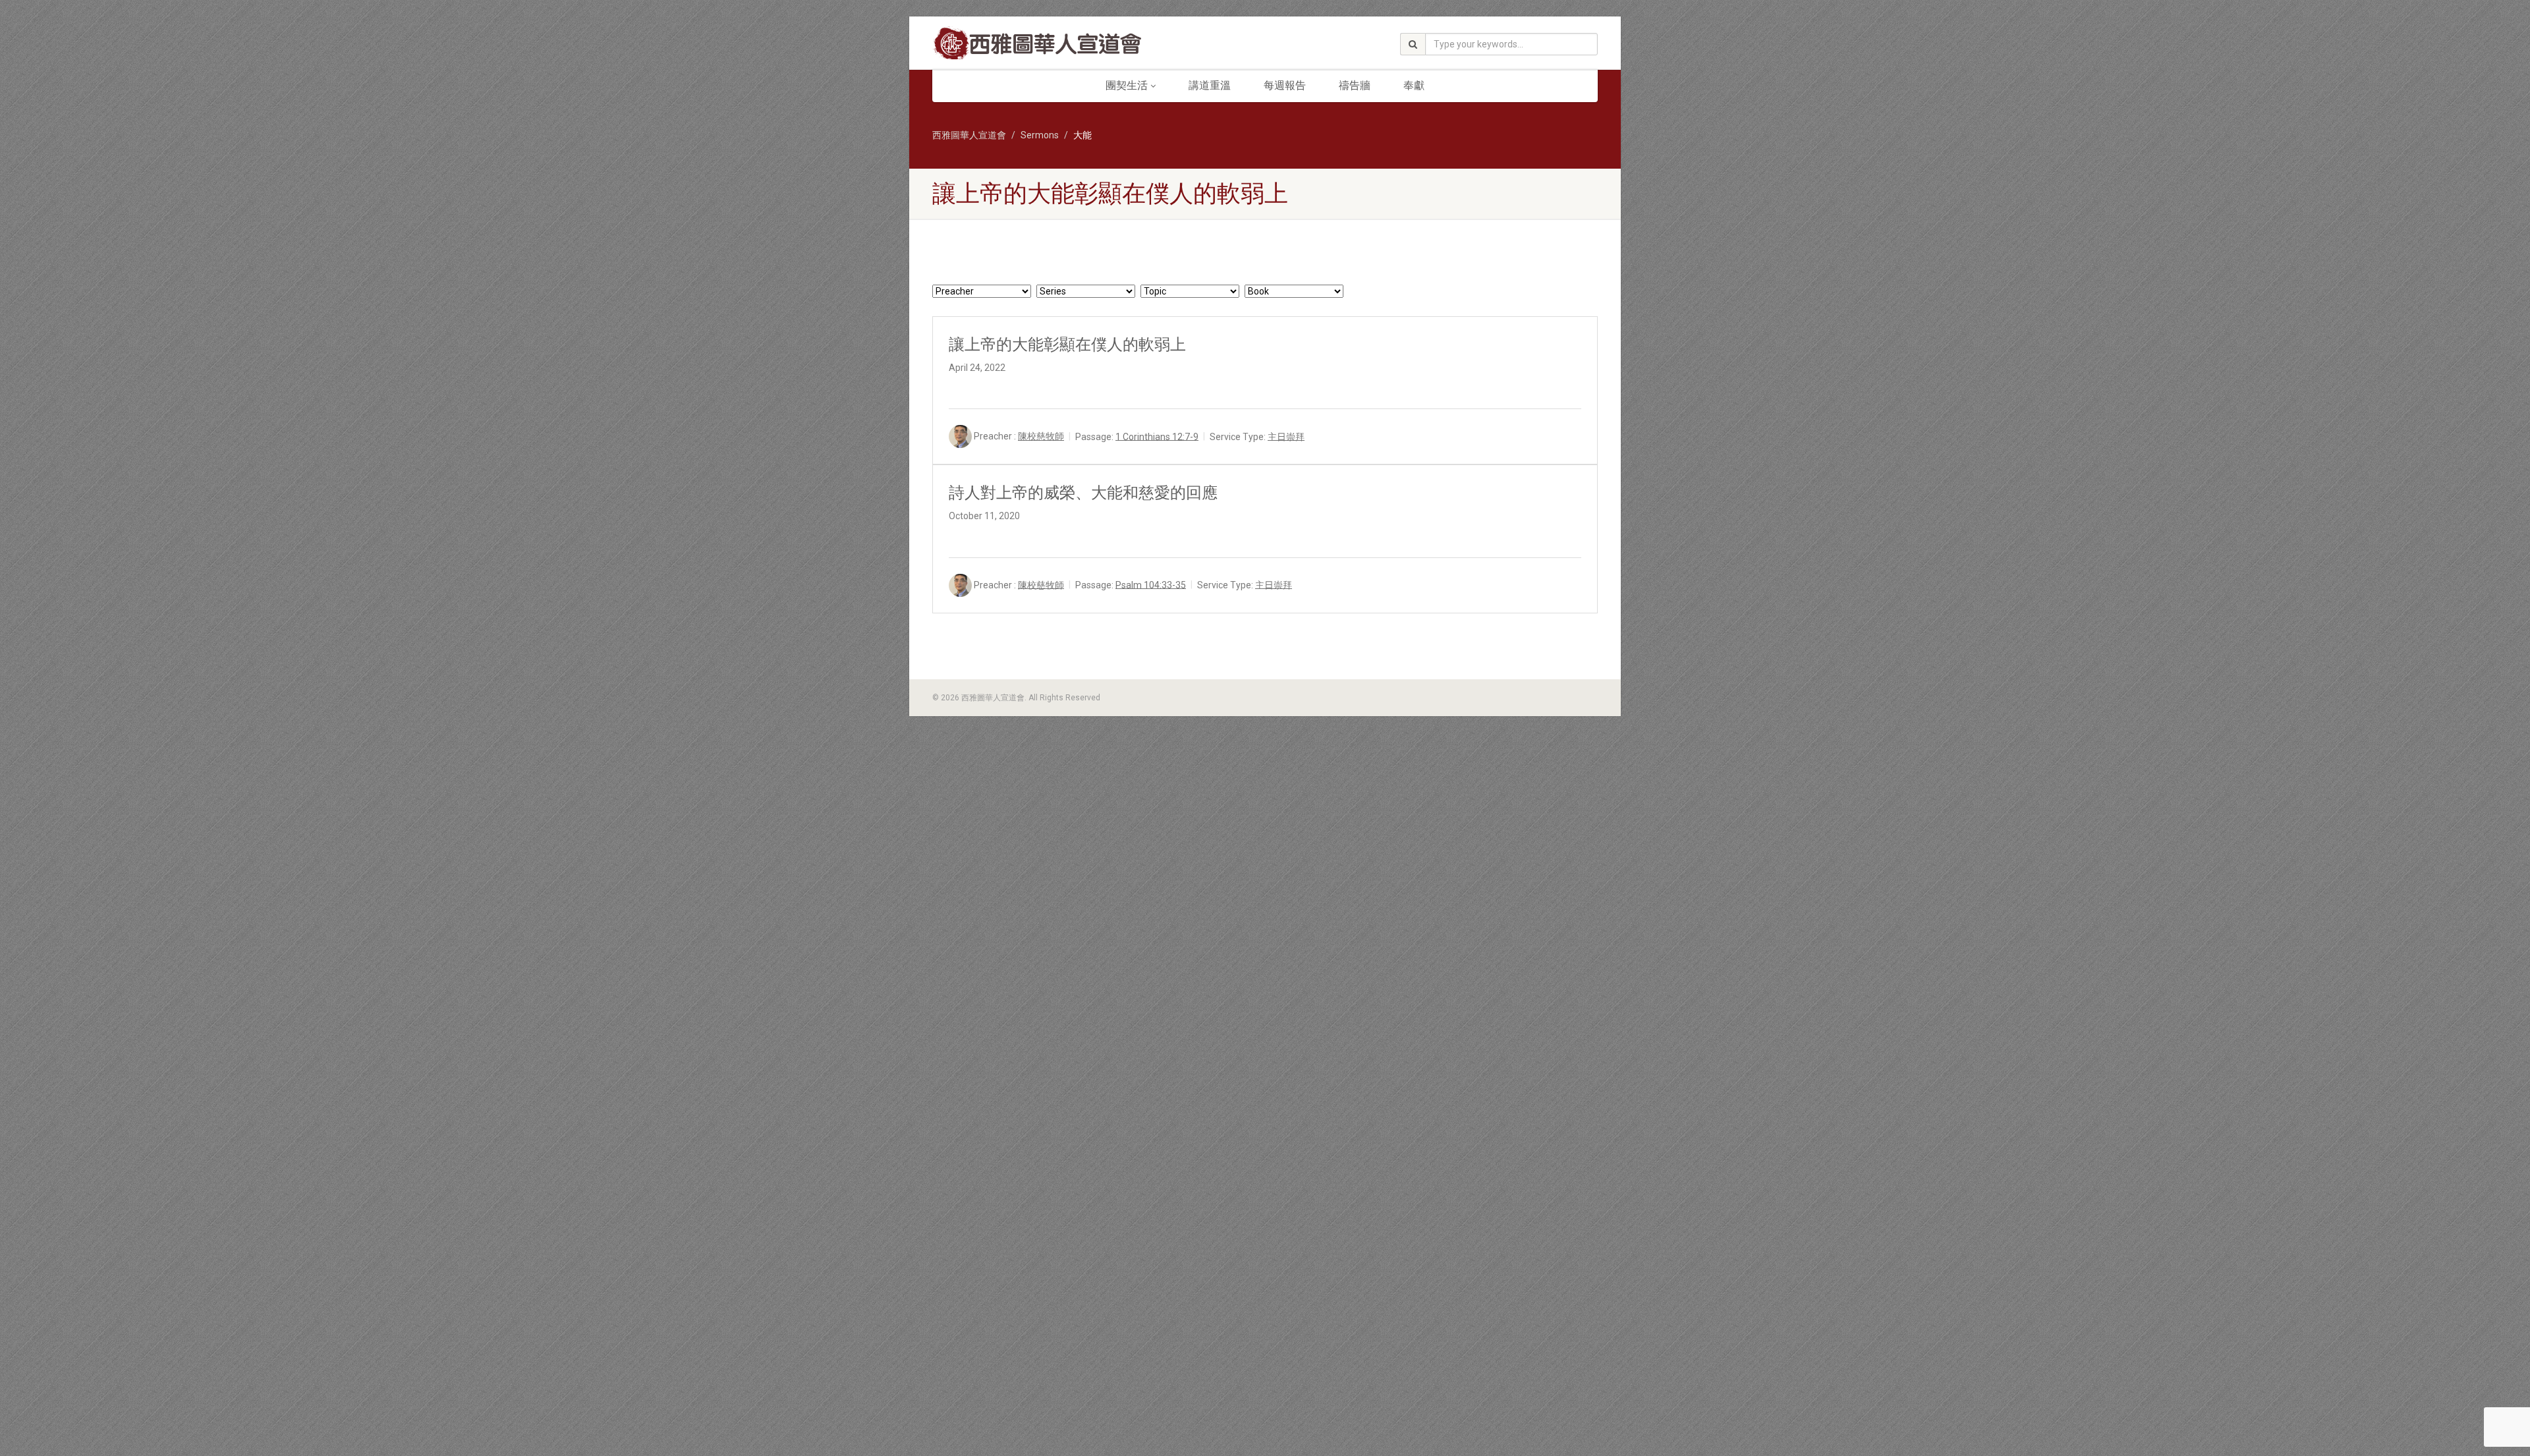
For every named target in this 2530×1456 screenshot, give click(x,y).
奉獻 (1414, 85)
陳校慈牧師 (1041, 436)
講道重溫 (1210, 85)
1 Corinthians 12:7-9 (1157, 436)
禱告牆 (1355, 85)
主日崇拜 (1286, 436)
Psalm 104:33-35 (1151, 584)
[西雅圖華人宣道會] (1037, 44)
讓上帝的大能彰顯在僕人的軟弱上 (1067, 345)
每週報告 (1285, 85)
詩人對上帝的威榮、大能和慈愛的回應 (1083, 493)
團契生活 (1127, 85)
